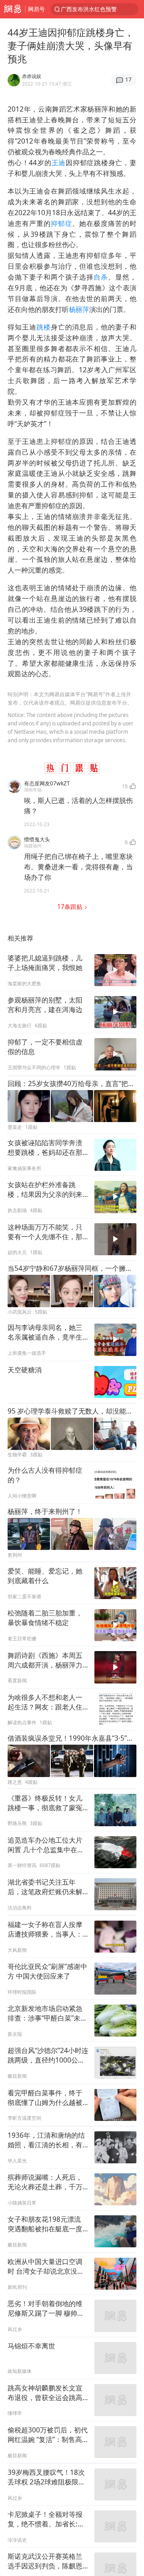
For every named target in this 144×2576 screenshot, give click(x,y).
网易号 (36, 9)
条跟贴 (71, 907)
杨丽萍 (79, 309)
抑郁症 (62, 223)
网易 (13, 9)
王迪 (59, 163)
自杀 (101, 277)
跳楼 (44, 327)
